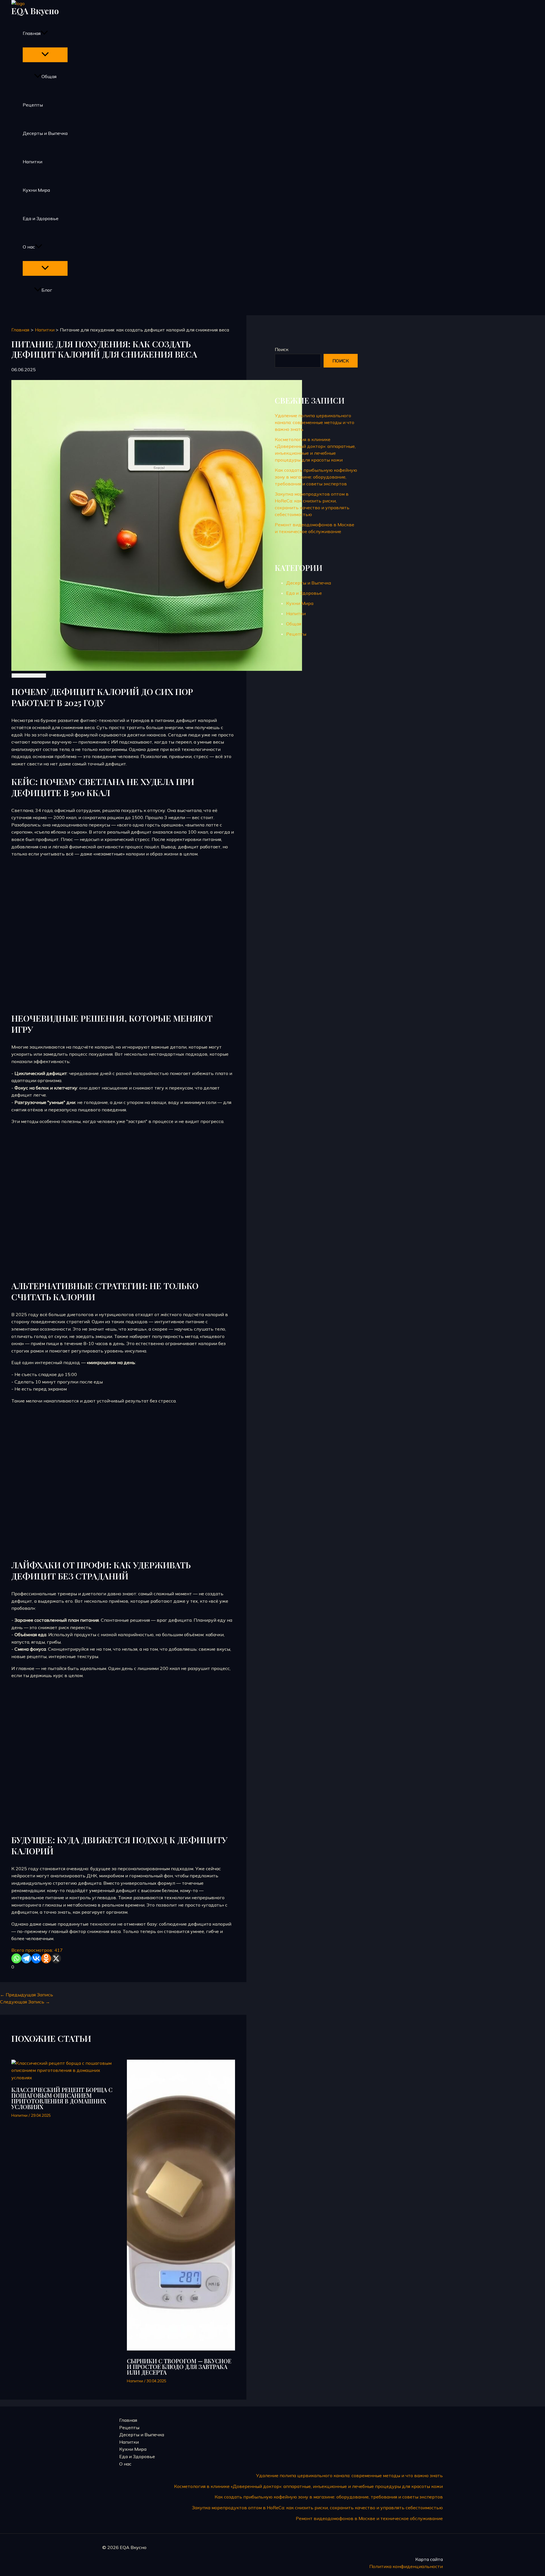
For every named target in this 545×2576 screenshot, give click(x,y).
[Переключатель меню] (45, 55)
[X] (56, 1958)
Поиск (282, 349)
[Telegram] (26, 1958)
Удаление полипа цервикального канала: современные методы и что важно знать (315, 422)
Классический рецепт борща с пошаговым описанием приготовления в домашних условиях (62, 2098)
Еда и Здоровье (41, 218)
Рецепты (33, 105)
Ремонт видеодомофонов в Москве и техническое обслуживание (369, 2518)
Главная (32, 33)
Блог (47, 290)
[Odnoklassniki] (46, 1958)
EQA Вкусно (35, 11)
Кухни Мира (36, 190)
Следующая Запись (25, 2002)
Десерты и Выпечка (45, 133)
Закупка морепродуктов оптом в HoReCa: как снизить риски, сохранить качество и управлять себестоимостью (317, 2508)
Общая (49, 76)
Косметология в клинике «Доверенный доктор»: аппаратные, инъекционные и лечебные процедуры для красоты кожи (308, 2486)
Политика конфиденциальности (406, 2566)
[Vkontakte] (36, 1958)
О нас (29, 247)
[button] (44, 33)
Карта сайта (429, 2559)
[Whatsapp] (16, 1958)
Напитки (33, 162)
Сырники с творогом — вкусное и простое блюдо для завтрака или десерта (179, 2367)
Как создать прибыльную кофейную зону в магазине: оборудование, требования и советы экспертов (316, 477)
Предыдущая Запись (27, 1995)
